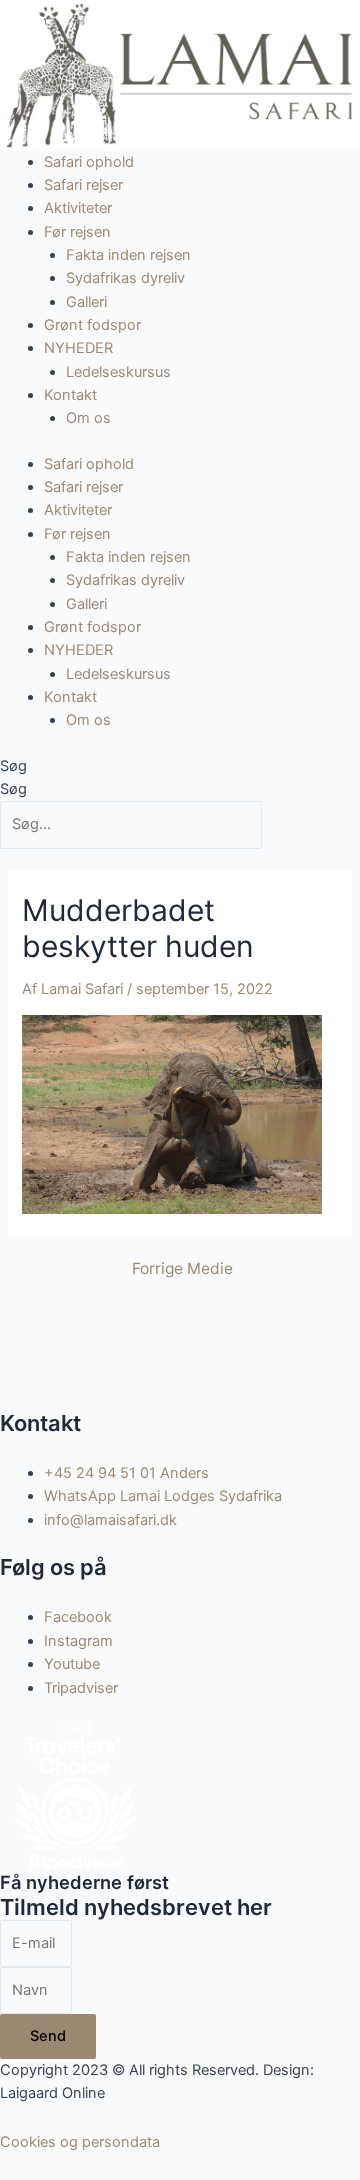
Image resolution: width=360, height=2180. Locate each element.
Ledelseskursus (118, 372)
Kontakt (70, 395)
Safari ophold (89, 162)
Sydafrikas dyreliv (125, 278)
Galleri (86, 302)
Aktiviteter (78, 208)
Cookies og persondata (80, 2142)
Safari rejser (83, 185)
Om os (88, 418)
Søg (13, 766)
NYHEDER (78, 348)
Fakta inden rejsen (128, 255)
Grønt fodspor (92, 325)
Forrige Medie (182, 1269)
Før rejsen (77, 232)
